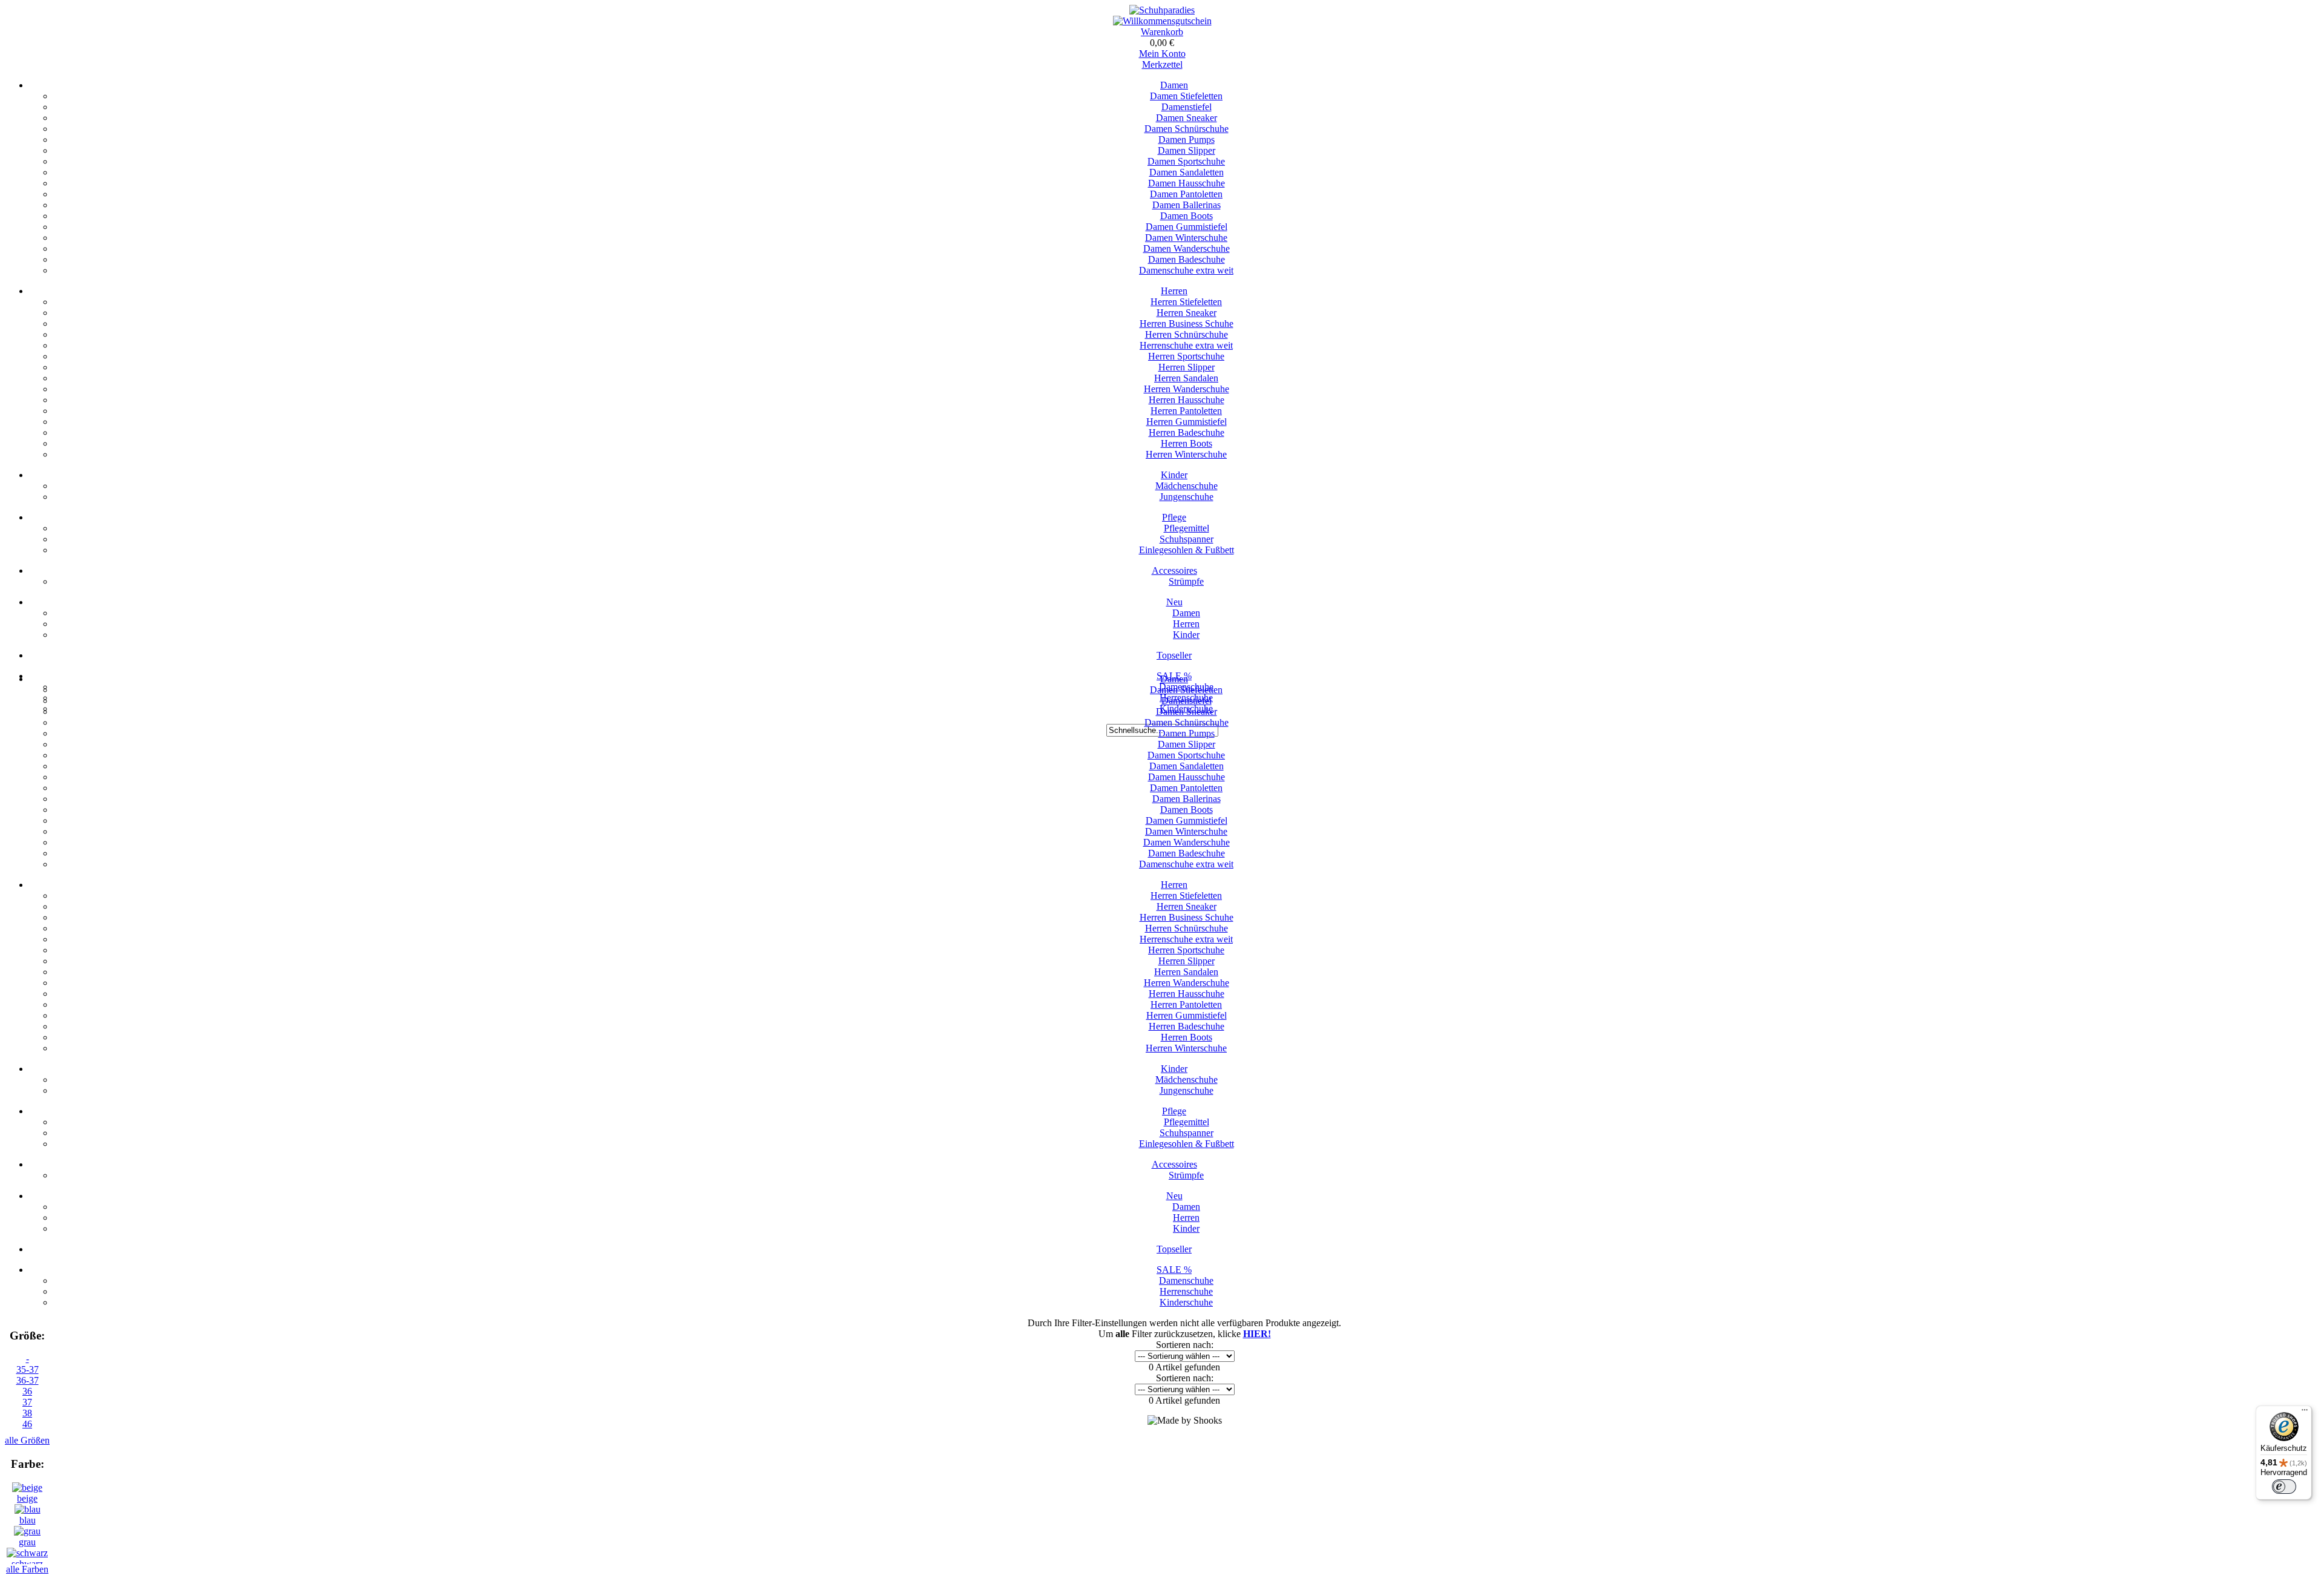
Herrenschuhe (1186, 1291)
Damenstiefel (1187, 107)
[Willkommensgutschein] (1162, 21)
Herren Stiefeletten (1186, 302)
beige (27, 1498)
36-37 (28, 1380)
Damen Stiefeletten (1186, 96)
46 (27, 1424)
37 (27, 1402)
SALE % (1174, 1270)
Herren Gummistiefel (1187, 422)
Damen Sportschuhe (1186, 161)
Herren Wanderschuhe (1187, 389)
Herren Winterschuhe (1186, 454)
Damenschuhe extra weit (1186, 270)
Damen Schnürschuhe (1187, 129)
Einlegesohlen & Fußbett (1187, 550)
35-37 (28, 1369)
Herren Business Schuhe (1187, 324)
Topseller (1174, 655)
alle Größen (27, 1440)
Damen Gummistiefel (1187, 227)
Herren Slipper (1187, 367)
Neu (1174, 602)
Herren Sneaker (1187, 313)
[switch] (2284, 1487)
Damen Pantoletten (1186, 194)
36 (27, 1391)
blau (28, 1520)
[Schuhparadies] (1162, 10)
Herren (1174, 291)
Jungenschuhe (1187, 497)
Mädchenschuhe (1187, 486)
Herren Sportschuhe (1186, 356)
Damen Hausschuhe (1187, 183)
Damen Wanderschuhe (1187, 248)
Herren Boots (1187, 443)
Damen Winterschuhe (1186, 238)
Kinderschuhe (1186, 1302)
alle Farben (27, 1569)
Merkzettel (1162, 64)
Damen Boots (1187, 216)
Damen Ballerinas (1187, 205)
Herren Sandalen (1186, 378)
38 (27, 1413)
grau (27, 1542)
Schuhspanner (1187, 539)
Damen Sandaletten (1187, 172)
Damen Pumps (1187, 140)
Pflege (1174, 517)
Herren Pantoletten (1186, 411)
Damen (1174, 85)
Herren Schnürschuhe (1187, 334)
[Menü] (2305, 1413)
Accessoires (1174, 570)
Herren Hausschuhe (1187, 400)
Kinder (1174, 475)
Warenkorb (1162, 32)
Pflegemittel (1187, 528)
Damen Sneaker (1187, 118)
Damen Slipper (1187, 150)
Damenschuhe (1186, 1280)
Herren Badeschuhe (1187, 432)
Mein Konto (1162, 54)
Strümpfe (1186, 581)
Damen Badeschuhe (1187, 259)
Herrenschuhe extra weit (1186, 345)
